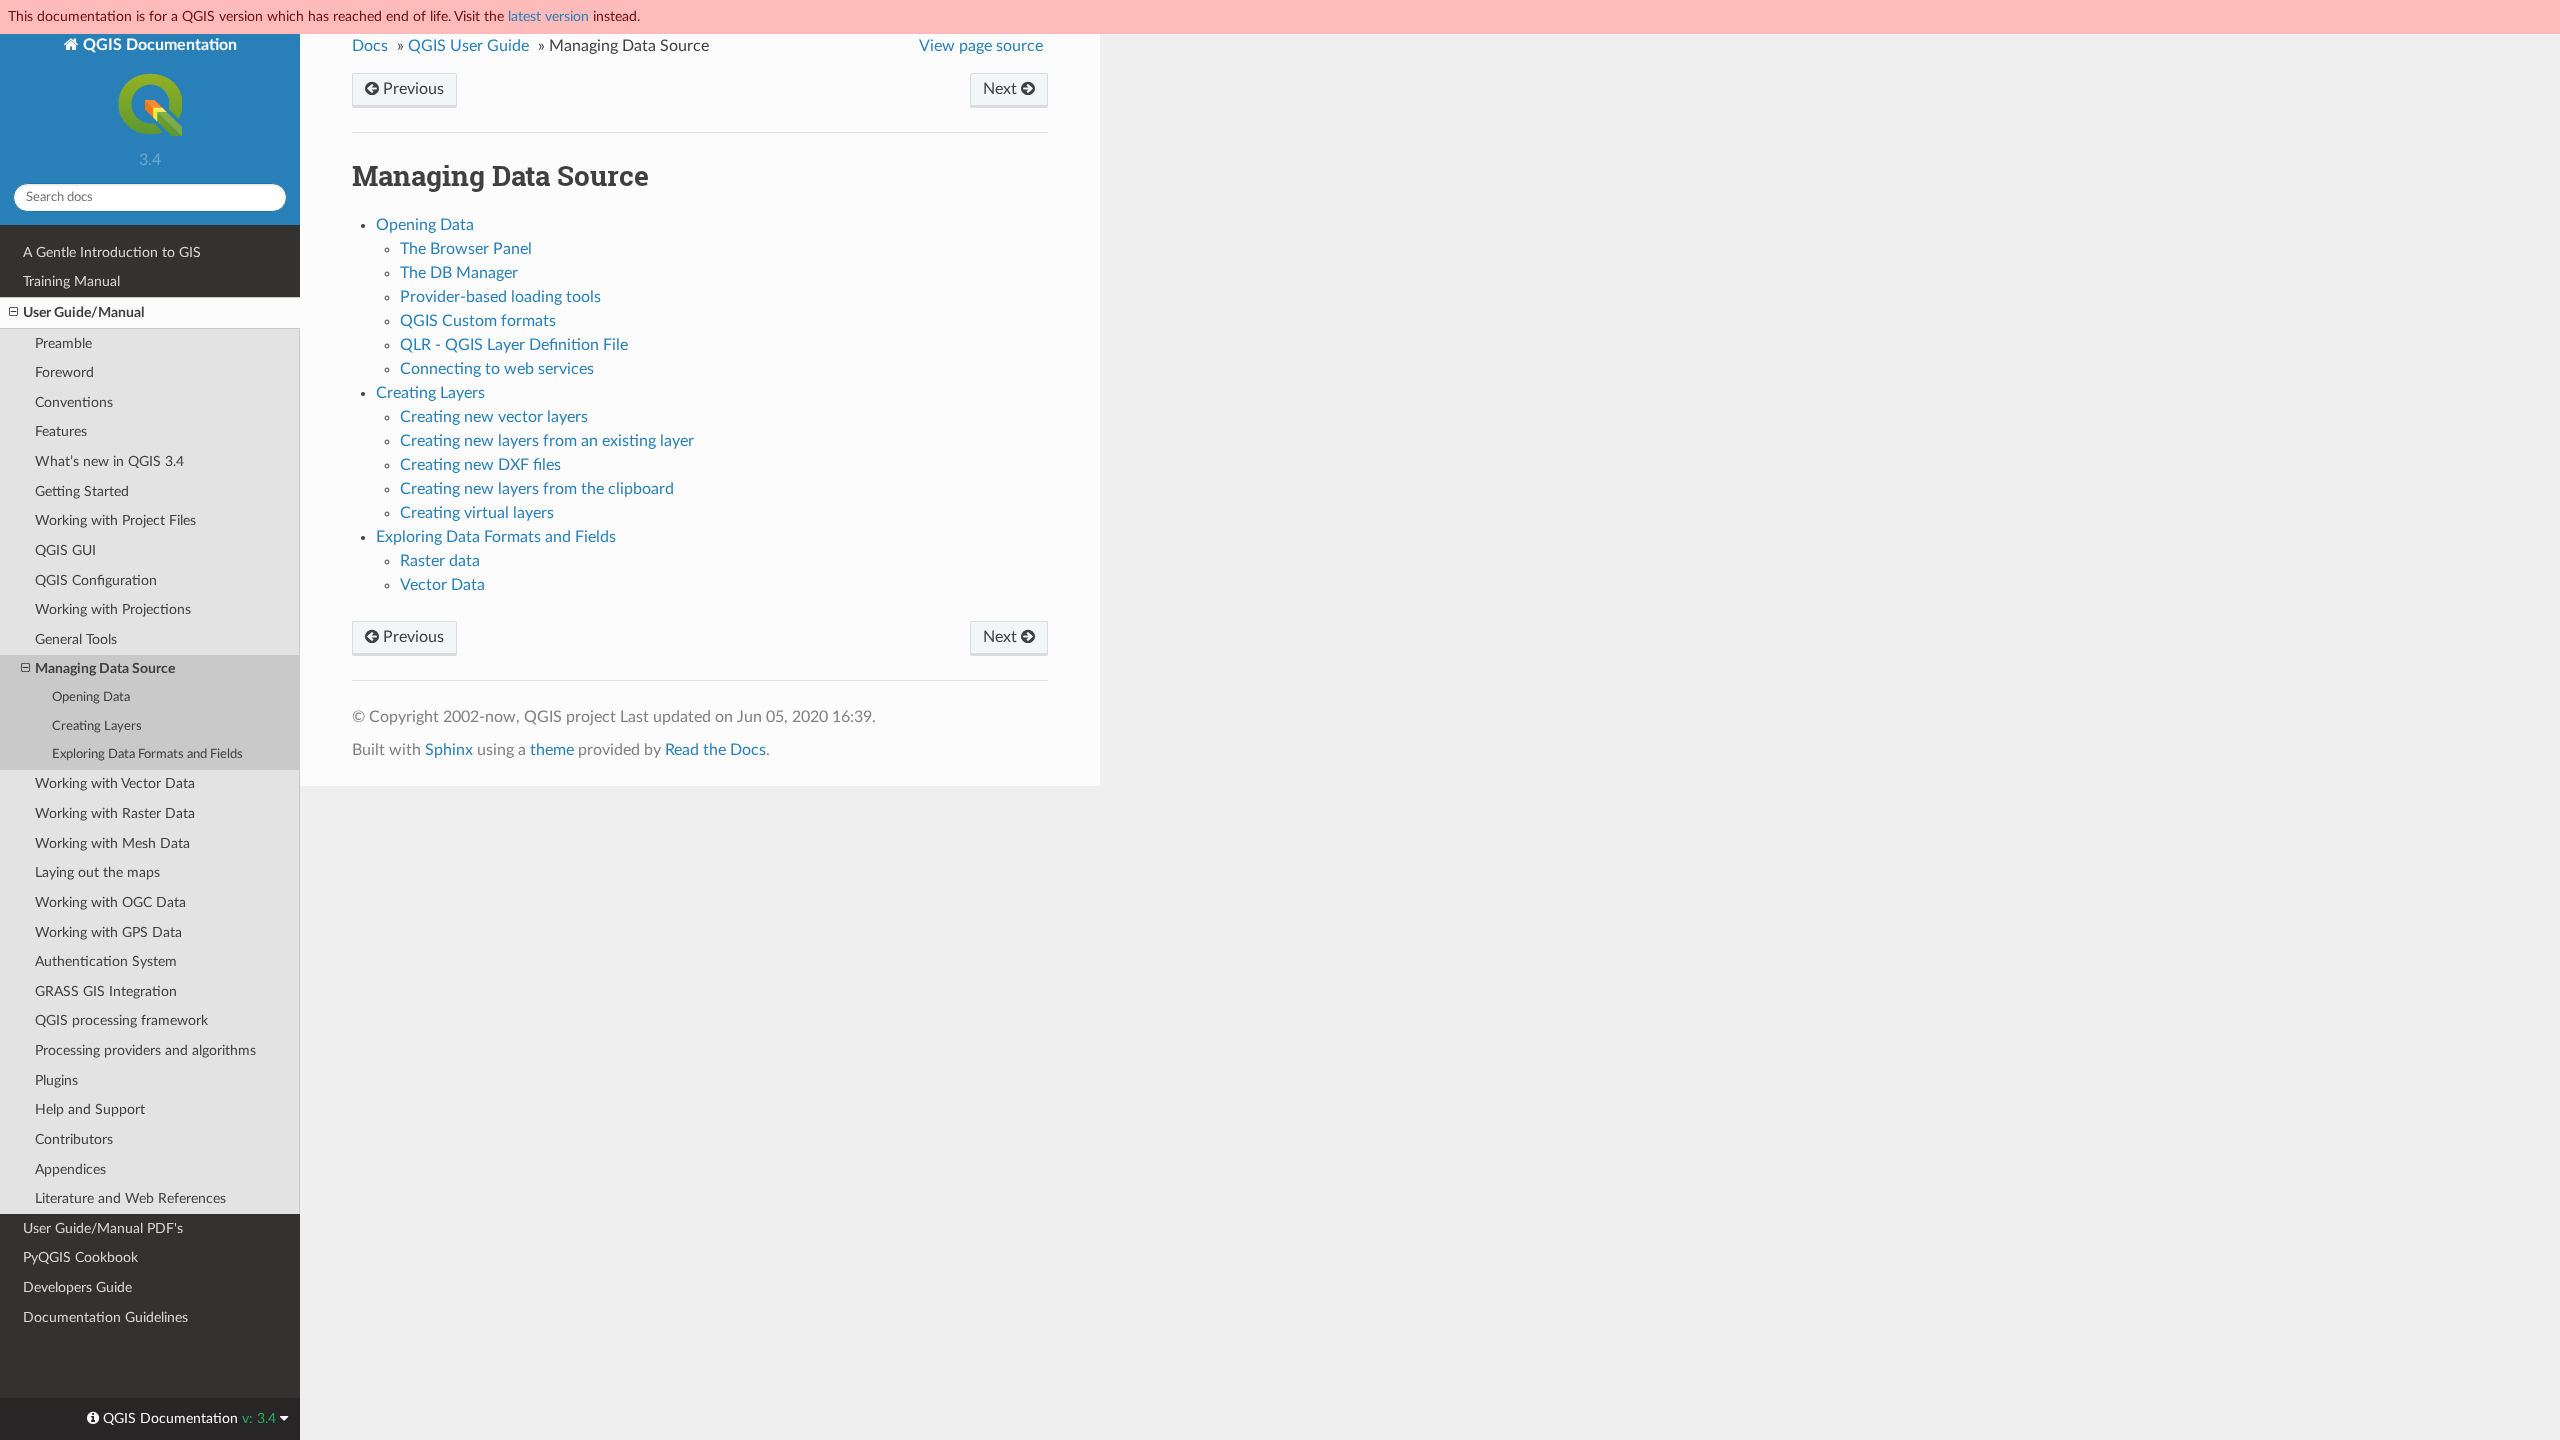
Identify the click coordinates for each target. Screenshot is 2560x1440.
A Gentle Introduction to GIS (112, 252)
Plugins (56, 1080)
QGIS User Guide (468, 46)
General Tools (76, 639)
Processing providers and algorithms (145, 1050)
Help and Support (90, 1109)
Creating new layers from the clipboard (537, 489)
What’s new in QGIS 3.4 (109, 461)
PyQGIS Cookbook (80, 1257)
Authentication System (106, 961)
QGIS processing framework (121, 1020)
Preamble (63, 343)
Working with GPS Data (108, 932)
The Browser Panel (466, 249)
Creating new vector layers (494, 417)
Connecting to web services (497, 369)
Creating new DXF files (480, 465)
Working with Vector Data (115, 783)
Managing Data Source (105, 668)
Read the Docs (715, 750)
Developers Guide (77, 1287)
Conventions (74, 402)
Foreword (64, 372)
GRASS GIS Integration (106, 991)
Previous (411, 89)
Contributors (74, 1139)
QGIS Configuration (96, 580)
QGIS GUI (65, 550)
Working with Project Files (115, 520)
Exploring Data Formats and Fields (147, 754)
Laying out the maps (97, 872)
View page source (981, 46)
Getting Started (82, 491)
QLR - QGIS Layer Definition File (514, 345)
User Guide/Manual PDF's (103, 1228)
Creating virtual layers (477, 513)
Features (61, 431)
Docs (370, 46)
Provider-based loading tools (500, 297)
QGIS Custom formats (478, 321)
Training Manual (71, 281)
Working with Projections (113, 609)
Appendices (70, 1169)
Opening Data (91, 697)
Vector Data (442, 585)
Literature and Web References (130, 1198)
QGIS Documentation (158, 45)
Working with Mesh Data (112, 843)
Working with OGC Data (110, 902)
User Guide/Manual (83, 312)
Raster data (440, 561)
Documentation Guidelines (105, 1317)
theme (552, 750)
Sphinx (449, 750)
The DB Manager (459, 273)
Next (1002, 89)
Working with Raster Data (115, 813)
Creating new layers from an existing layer (547, 441)
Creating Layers (97, 726)
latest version (548, 16)
